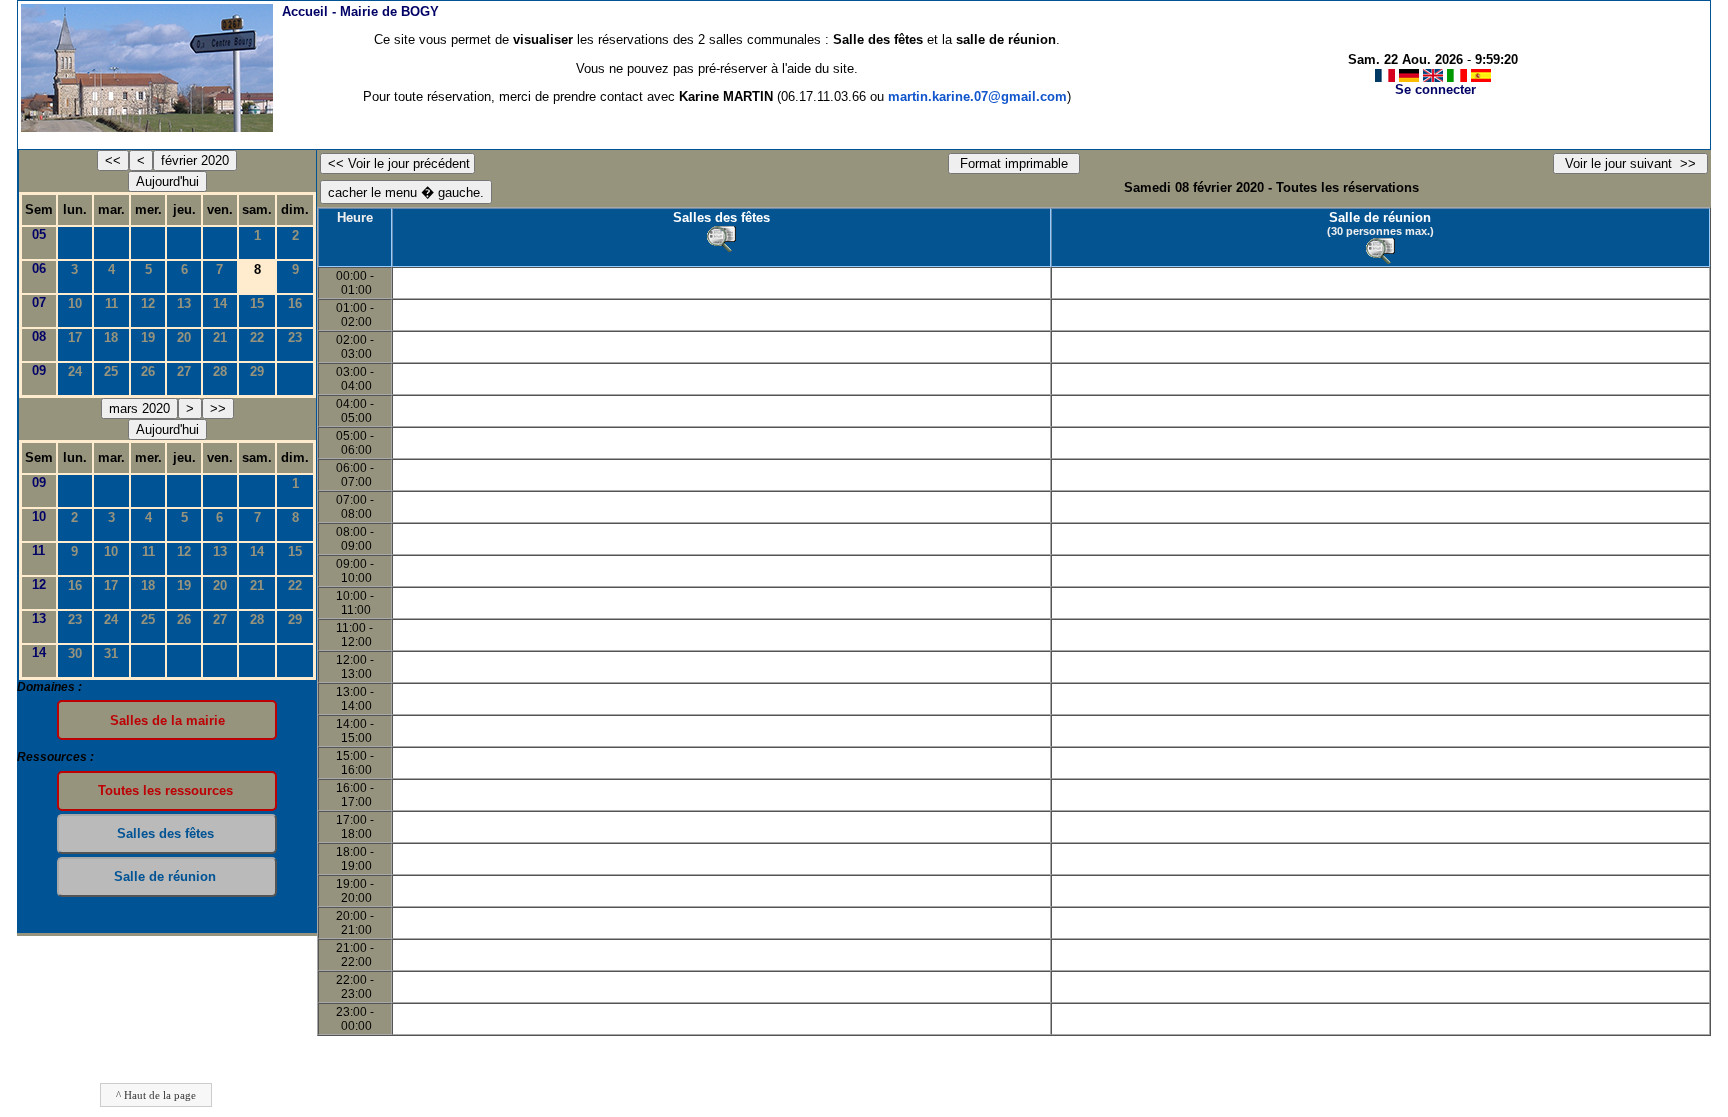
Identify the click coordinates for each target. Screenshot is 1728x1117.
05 (39, 234)
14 (220, 303)
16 (295, 303)
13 (184, 303)
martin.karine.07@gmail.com (977, 96)
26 (148, 371)
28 (220, 371)
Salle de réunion (1380, 217)
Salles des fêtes (721, 217)
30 (75, 653)
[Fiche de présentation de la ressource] (721, 239)
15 (257, 303)
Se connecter (1435, 89)
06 (39, 268)
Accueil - (360, 11)
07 (39, 302)
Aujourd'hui (167, 181)
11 (111, 303)
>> (218, 408)
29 (257, 371)
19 (148, 337)
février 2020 (195, 160)
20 (184, 337)
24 (75, 371)
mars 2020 (139, 408)
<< (113, 160)
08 (39, 336)
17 (75, 337)
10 (75, 303)
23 (295, 337)
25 (111, 371)
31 (111, 653)
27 (184, 371)
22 (257, 337)
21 (220, 337)
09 (39, 370)
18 (111, 337)
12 (148, 303)
